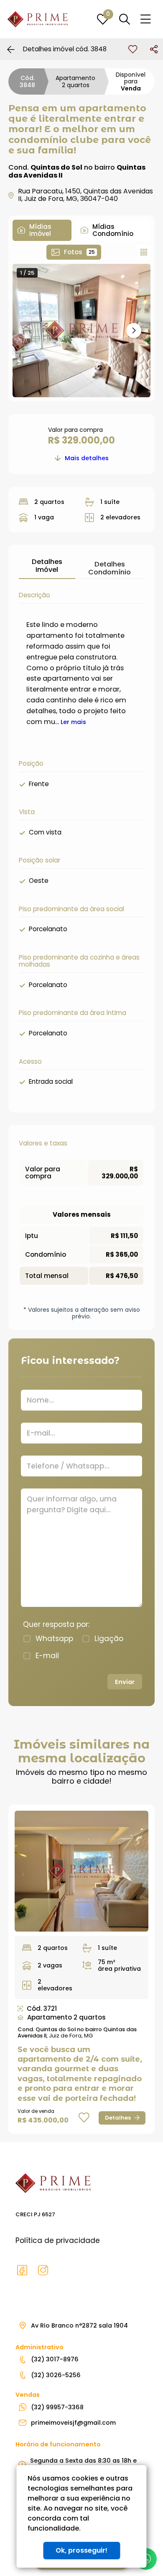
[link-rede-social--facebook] (22, 2270)
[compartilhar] (154, 49)
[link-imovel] (81, 1871)
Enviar (125, 1682)
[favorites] (133, 49)
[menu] (146, 19)
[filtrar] (125, 19)
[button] (134, 331)
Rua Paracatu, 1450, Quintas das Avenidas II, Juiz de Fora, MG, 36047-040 (85, 195)
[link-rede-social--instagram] (43, 2270)
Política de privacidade (58, 2240)
